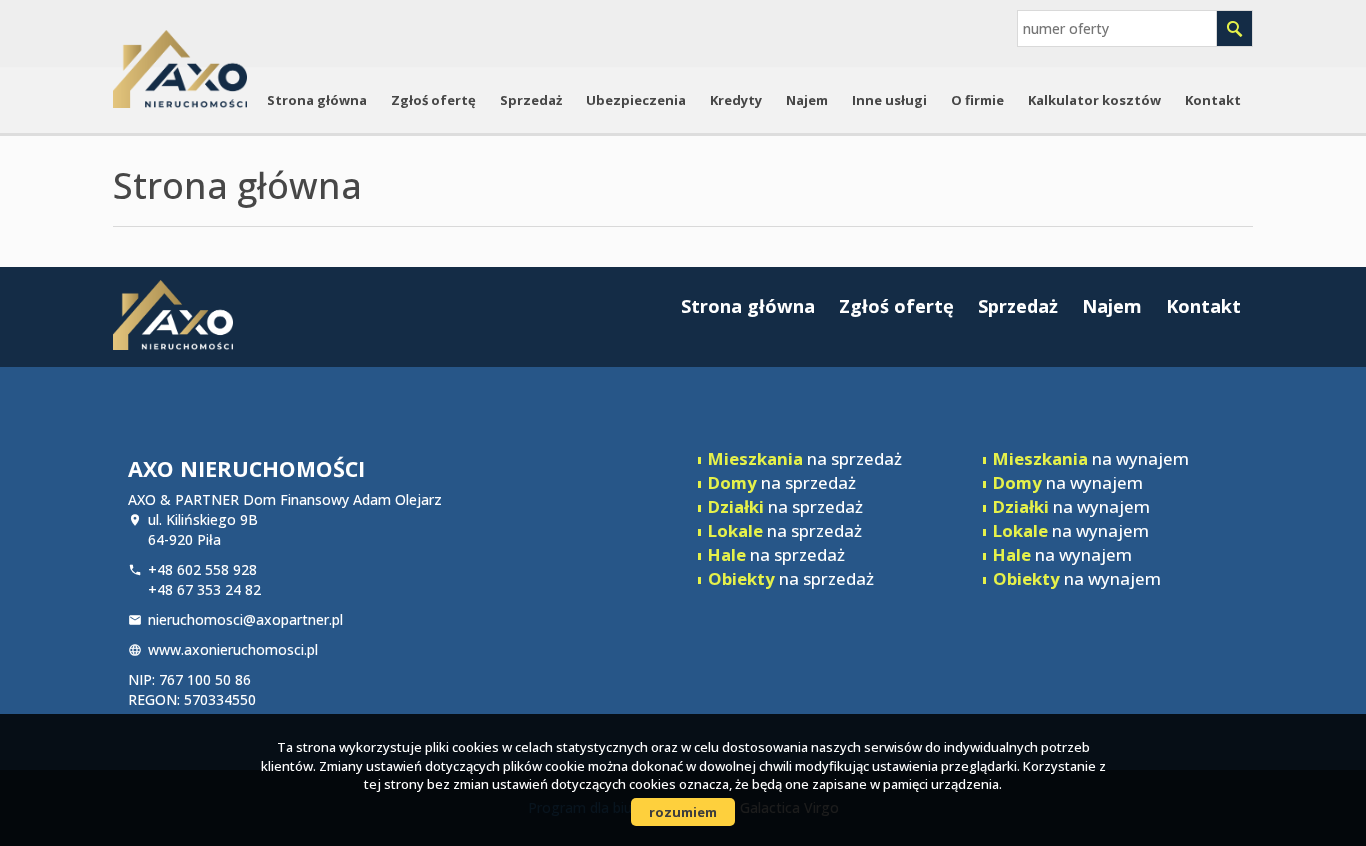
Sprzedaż (531, 100)
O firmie (977, 100)
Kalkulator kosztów (1094, 100)
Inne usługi (889, 100)
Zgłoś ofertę (433, 100)
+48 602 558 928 (202, 569)
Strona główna (317, 100)
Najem (807, 100)
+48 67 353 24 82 (204, 589)
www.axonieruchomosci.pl (233, 649)
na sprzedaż (805, 458)
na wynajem (1091, 458)
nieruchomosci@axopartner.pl (245, 619)
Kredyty (736, 100)
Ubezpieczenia (636, 100)
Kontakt (1213, 100)
